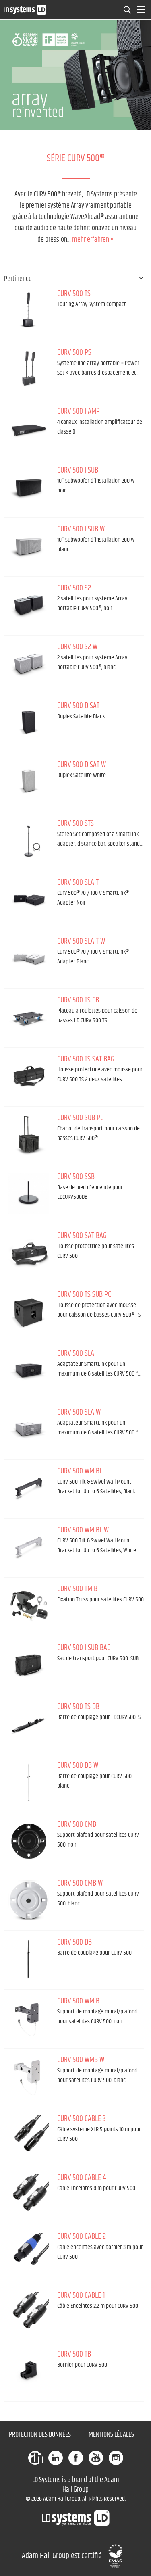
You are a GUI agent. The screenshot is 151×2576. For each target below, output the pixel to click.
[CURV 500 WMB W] (29, 2077)
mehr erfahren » (93, 240)
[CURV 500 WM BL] (29, 1488)
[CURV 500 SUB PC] (29, 1135)
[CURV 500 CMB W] (29, 1900)
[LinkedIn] (56, 2458)
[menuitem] (128, 10)
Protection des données (40, 2435)
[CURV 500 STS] (29, 840)
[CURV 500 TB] (29, 2371)
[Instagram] (116, 2458)
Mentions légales (111, 2435)
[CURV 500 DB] (29, 1959)
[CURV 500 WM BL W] (29, 1547)
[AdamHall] (35, 2458)
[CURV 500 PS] (29, 369)
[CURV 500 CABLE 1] (29, 2312)
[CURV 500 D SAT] (29, 723)
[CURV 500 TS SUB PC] (29, 1311)
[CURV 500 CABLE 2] (29, 2253)
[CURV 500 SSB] (29, 1194)
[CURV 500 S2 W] (29, 664)
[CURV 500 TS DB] (29, 1724)
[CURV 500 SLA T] (29, 899)
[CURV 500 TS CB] (29, 1017)
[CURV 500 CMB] (29, 1841)
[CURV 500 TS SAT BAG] (29, 1076)
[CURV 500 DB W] (29, 1782)
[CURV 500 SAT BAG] (29, 1253)
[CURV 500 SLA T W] (29, 958)
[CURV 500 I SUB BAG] (29, 1665)
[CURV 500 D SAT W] (29, 782)
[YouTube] (96, 2458)
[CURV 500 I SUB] (29, 487)
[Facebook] (76, 2458)
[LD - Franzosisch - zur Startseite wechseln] (25, 9)
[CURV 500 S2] (29, 605)
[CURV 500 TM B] (29, 1606)
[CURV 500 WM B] (29, 2018)
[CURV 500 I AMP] (29, 428)
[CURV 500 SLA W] (29, 1429)
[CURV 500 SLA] (29, 1370)
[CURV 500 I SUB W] (29, 546)
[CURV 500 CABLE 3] (29, 2136)
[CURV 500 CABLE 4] (29, 2195)
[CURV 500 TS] (29, 311)
